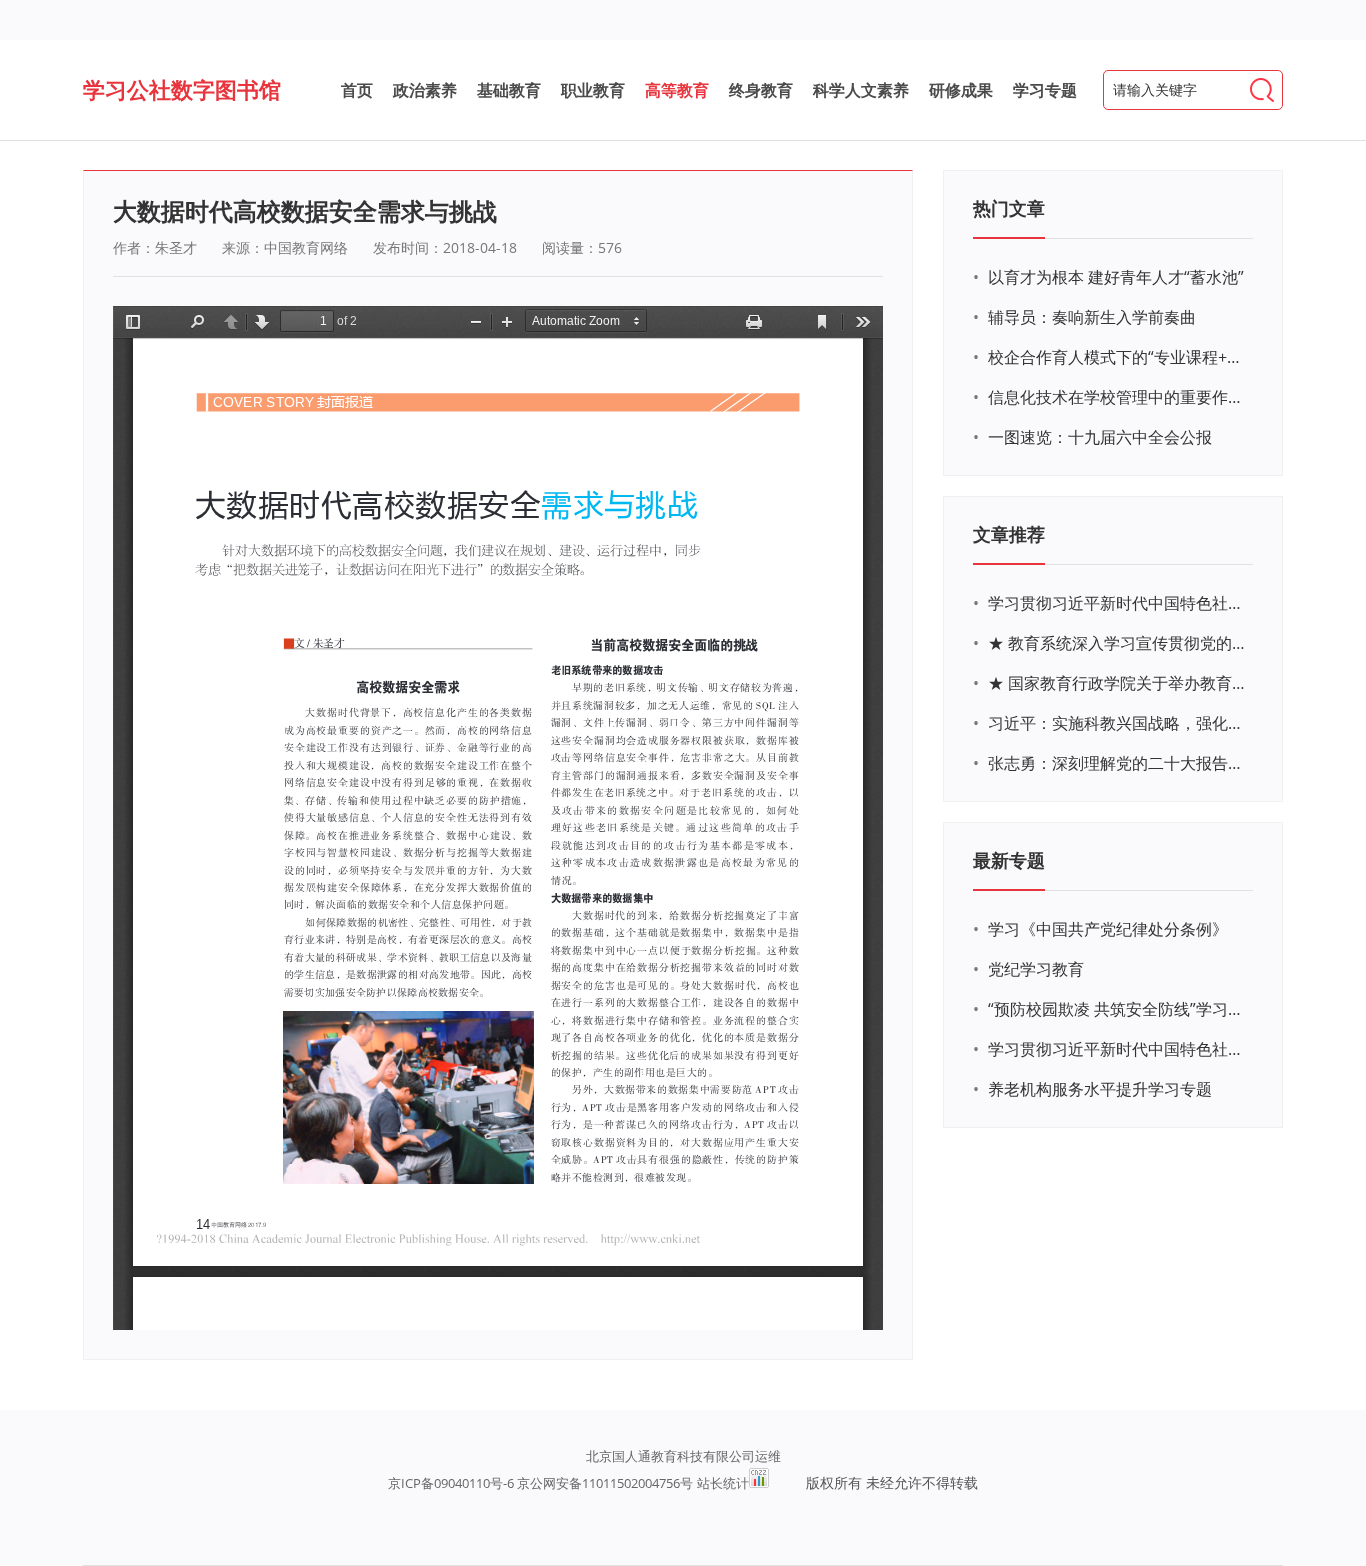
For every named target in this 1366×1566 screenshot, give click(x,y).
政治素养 (425, 90)
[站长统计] (759, 1483)
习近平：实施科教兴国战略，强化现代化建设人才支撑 (1118, 723)
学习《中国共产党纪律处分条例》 (1108, 929)
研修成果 (961, 90)
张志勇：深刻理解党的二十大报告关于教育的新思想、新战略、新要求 (1118, 763)
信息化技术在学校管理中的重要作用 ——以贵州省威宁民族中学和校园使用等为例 (1118, 397)
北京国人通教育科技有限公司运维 (683, 1456)
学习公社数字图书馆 (182, 89)
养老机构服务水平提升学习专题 (1100, 1089)
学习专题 (1045, 90)
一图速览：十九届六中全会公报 (1100, 437)
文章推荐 (1009, 534)
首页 (357, 90)
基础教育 (509, 90)
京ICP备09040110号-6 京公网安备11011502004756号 (540, 1483)
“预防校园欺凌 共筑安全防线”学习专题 (1118, 1009)
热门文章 (1009, 208)
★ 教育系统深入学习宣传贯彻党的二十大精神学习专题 (1118, 643)
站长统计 (723, 1483)
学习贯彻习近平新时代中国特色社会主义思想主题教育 (1118, 1049)
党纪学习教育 (1036, 969)
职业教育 (593, 90)
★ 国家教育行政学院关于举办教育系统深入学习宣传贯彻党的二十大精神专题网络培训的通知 (1118, 683)
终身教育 (761, 90)
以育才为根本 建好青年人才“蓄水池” (1116, 277)
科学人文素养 (861, 90)
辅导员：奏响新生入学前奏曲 (1092, 317)
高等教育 (677, 90)
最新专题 (1009, 860)
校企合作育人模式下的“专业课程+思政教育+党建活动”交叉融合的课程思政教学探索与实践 (1118, 357)
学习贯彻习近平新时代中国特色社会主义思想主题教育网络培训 (1118, 603)
